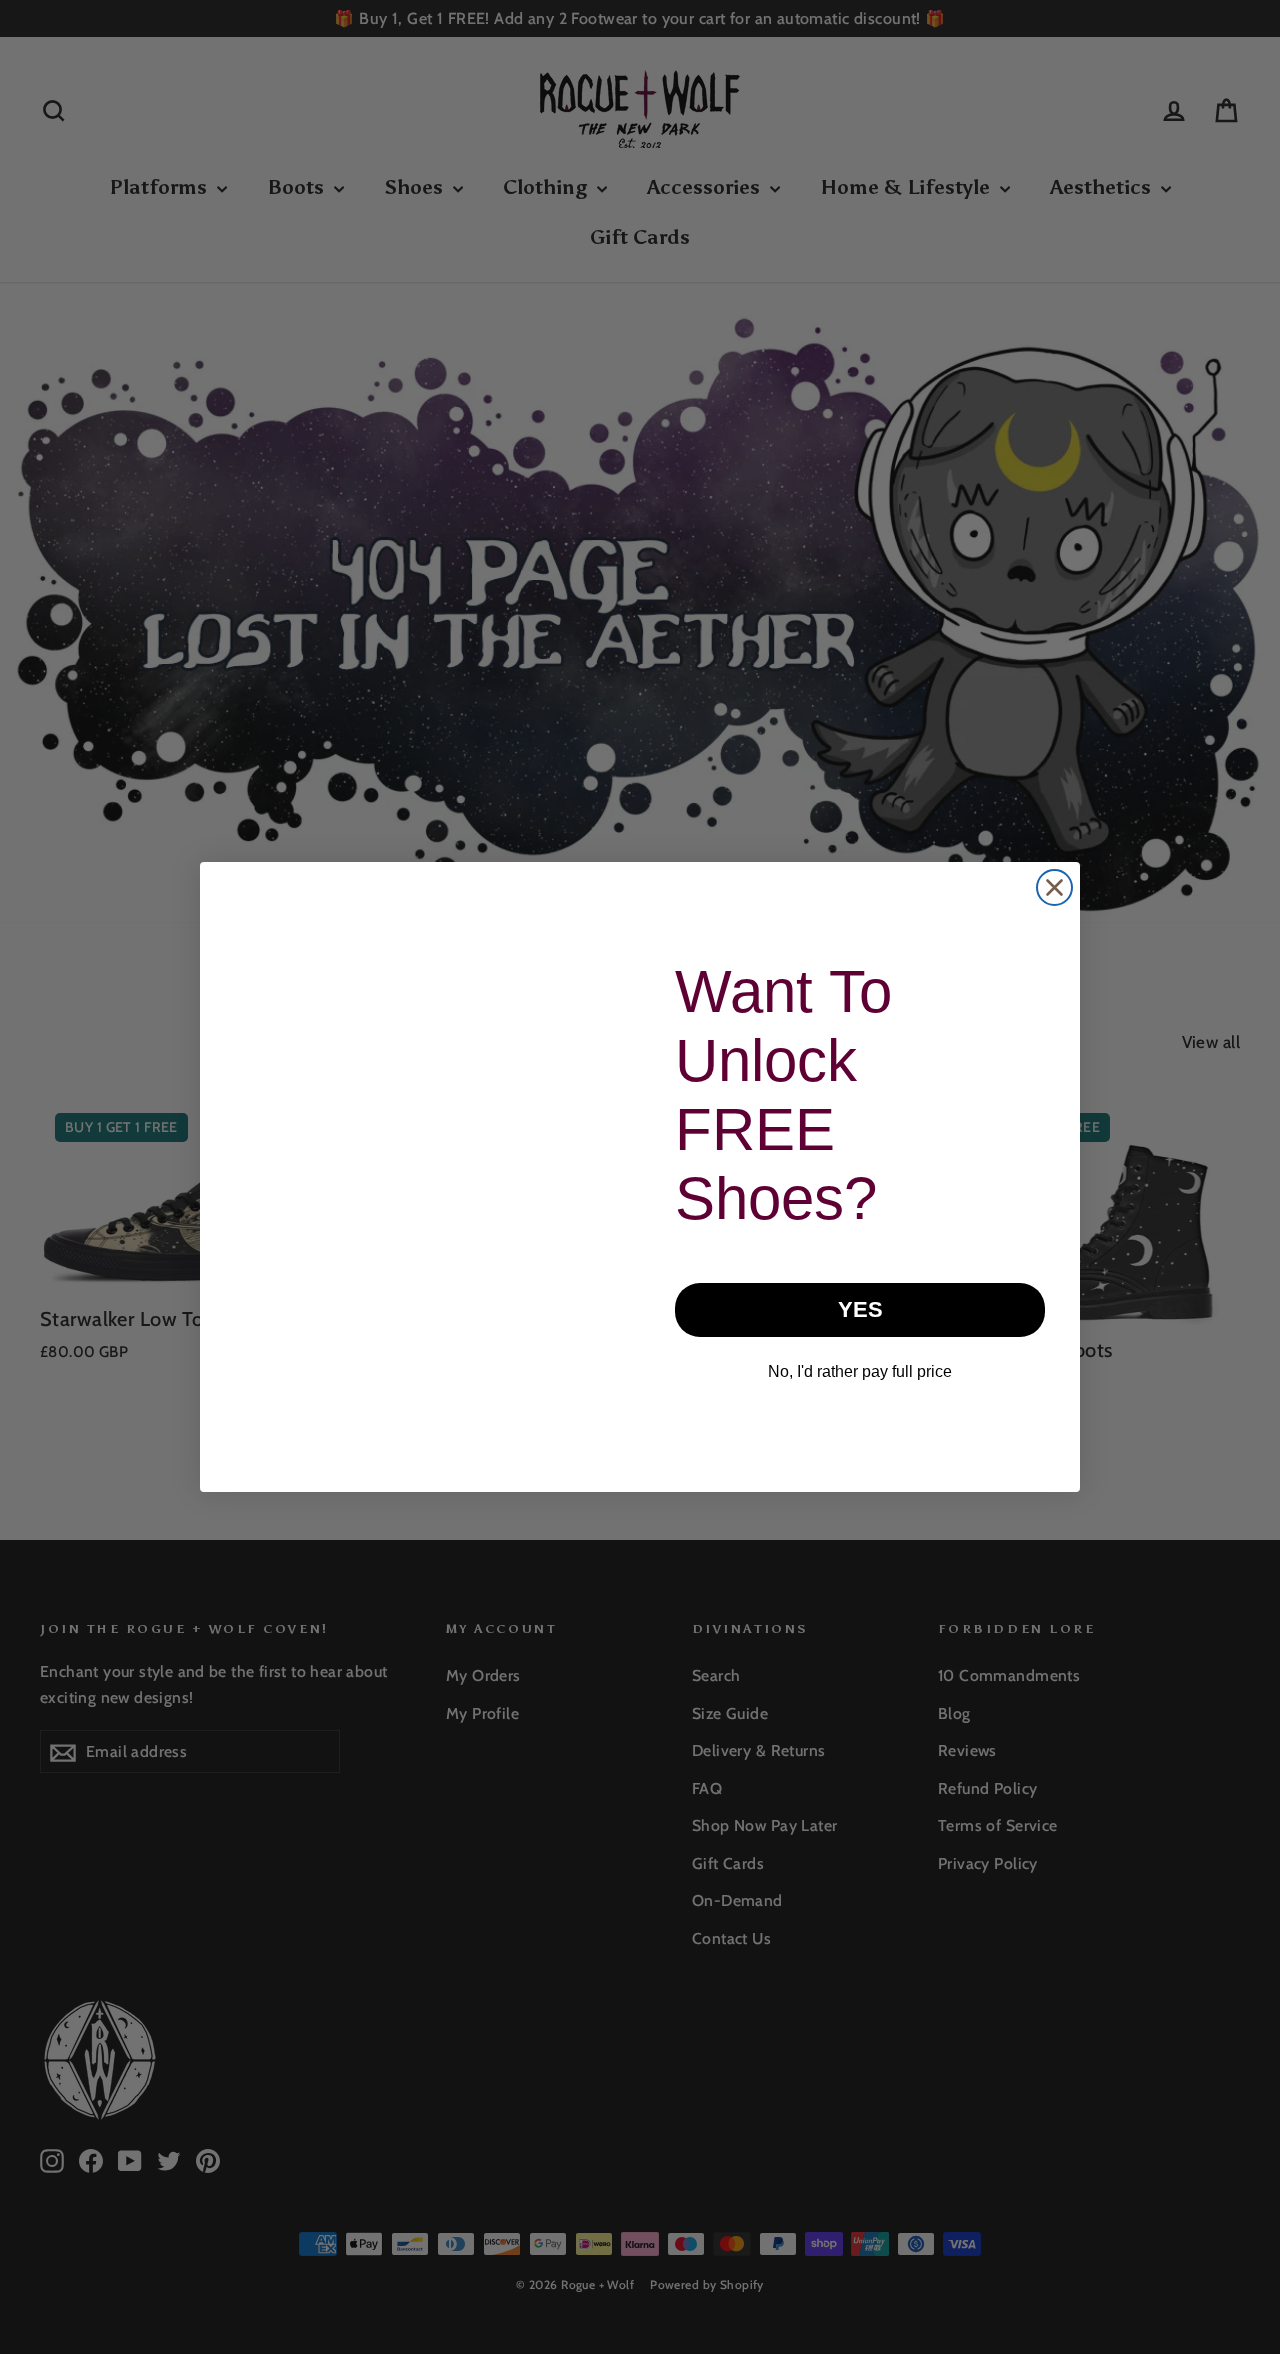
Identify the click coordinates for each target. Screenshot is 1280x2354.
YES (860, 1309)
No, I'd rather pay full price (860, 1371)
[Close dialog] (1054, 887)
